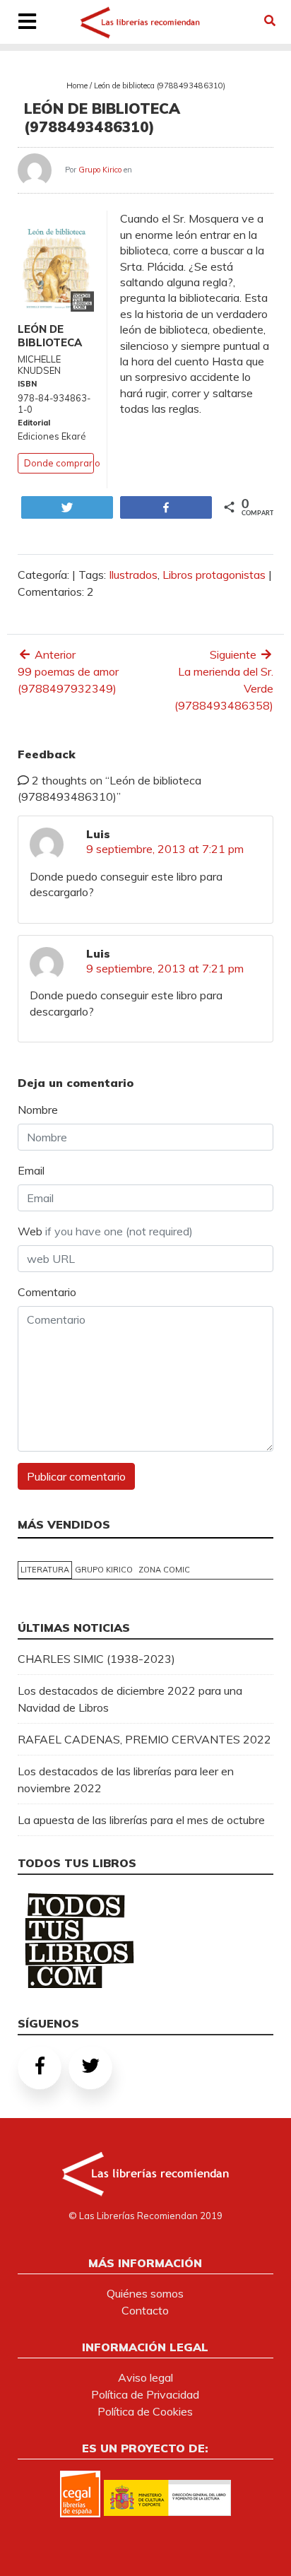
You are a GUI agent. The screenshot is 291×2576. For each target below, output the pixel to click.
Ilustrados (133, 575)
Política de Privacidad (145, 2394)
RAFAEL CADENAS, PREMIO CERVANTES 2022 (144, 1739)
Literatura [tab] (45, 1570)
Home (77, 86)
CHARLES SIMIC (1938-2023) (96, 1659)
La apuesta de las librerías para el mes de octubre (141, 1820)
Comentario (47, 1292)
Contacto (145, 2310)
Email (31, 1170)
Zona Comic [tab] (164, 1570)
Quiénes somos (145, 2293)
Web (105, 1231)
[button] (270, 20)
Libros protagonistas (214, 575)
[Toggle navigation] (27, 23)
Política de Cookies (145, 2411)
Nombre (38, 1110)
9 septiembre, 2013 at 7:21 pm (165, 849)
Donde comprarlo (62, 463)
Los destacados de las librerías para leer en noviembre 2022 (126, 1780)
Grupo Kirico (100, 170)
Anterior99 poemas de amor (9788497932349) (68, 671)
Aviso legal (145, 2377)
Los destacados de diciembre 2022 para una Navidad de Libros (130, 1699)
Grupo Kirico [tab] (104, 1570)
